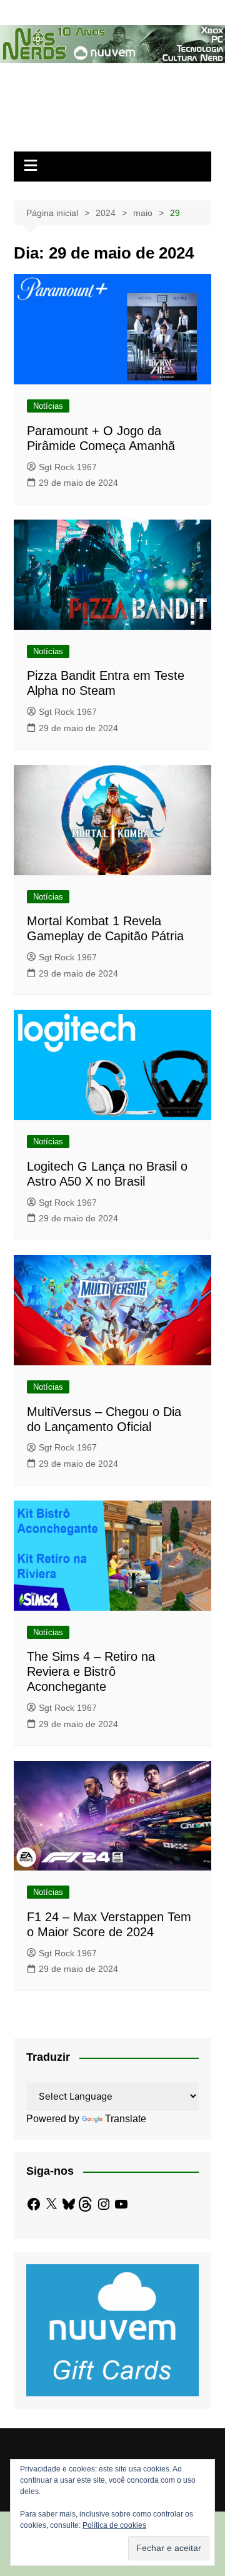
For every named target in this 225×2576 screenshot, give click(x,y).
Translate (126, 2119)
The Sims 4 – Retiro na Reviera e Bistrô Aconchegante (91, 1671)
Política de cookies (114, 2525)
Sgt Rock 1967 (68, 467)
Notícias (48, 406)
